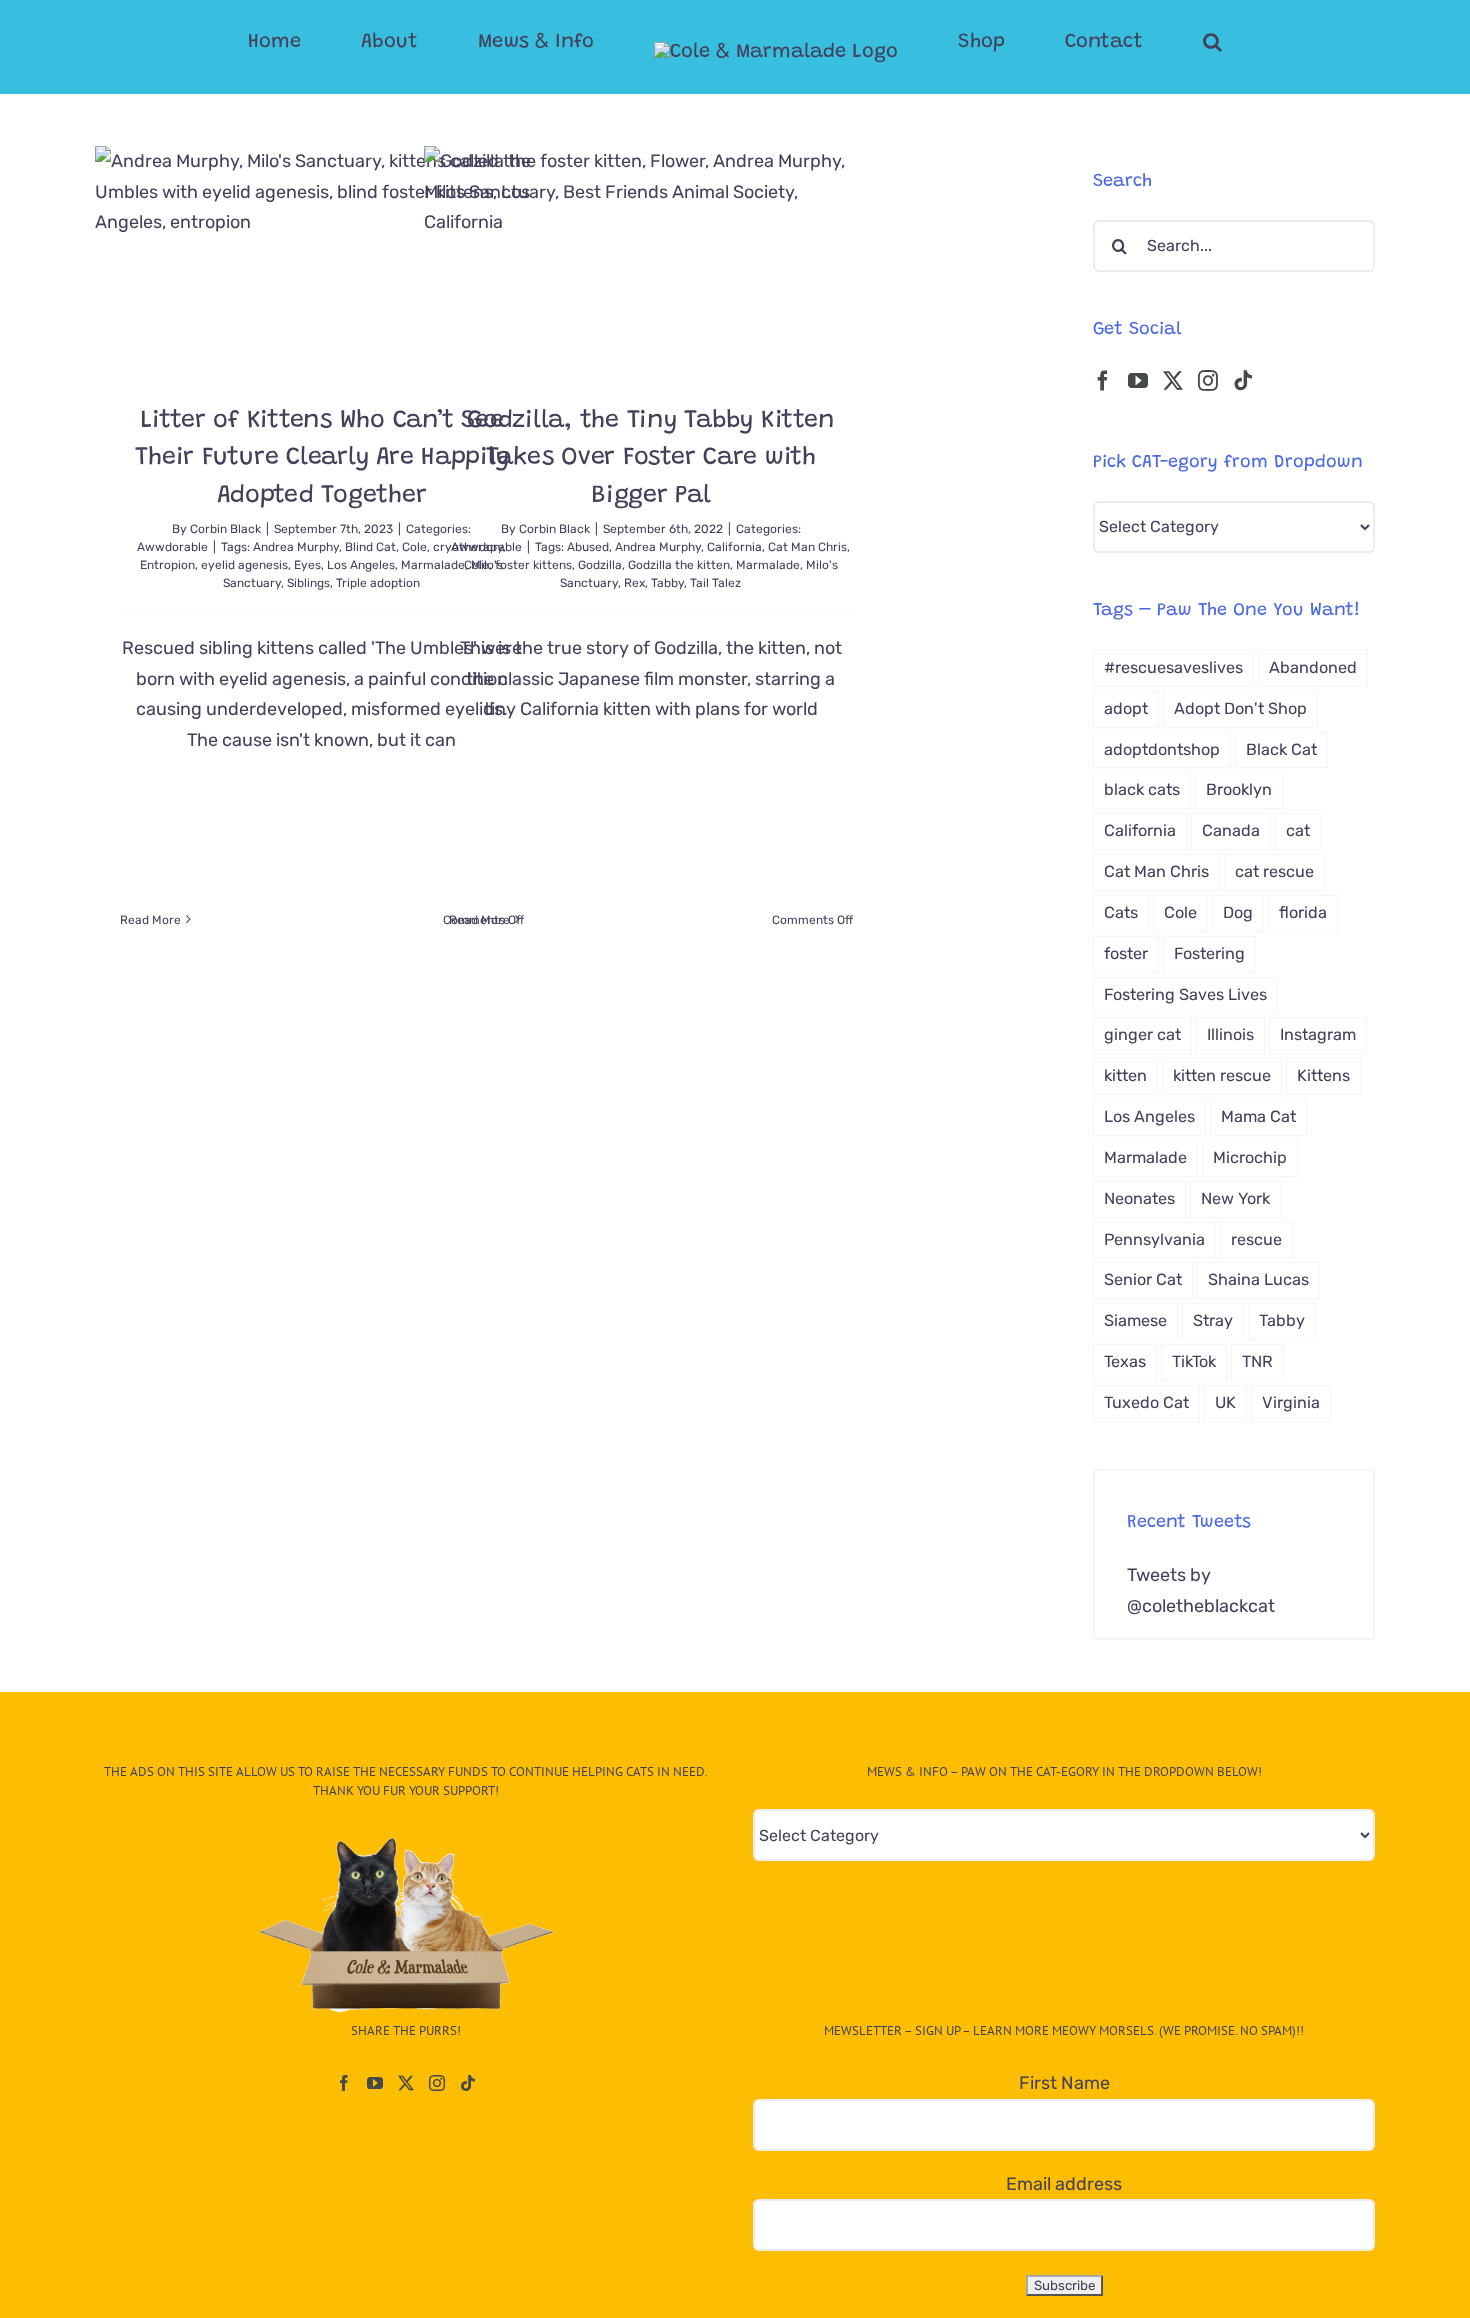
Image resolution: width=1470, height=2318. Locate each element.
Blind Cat (370, 547)
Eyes (307, 565)
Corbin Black (225, 529)
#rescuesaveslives (1173, 667)
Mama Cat (1258, 1116)
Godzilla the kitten (679, 565)
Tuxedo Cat (1146, 1402)
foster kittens (533, 565)
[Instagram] (1208, 381)
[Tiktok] (1243, 381)
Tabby (667, 583)
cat (1298, 830)
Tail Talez (715, 583)
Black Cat (1281, 749)
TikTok (1194, 1361)
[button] (1132, 42)
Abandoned (1313, 667)
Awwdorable (172, 547)
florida (1303, 912)
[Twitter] (1173, 381)
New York (1235, 1198)
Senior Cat (1143, 1279)
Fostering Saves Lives (1185, 994)
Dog (1238, 912)
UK (1225, 1402)
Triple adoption (378, 583)
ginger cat (1142, 1034)
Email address (1064, 2184)
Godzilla (600, 565)
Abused (588, 547)
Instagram (1318, 1034)
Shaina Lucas (1258, 1279)
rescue (1256, 1239)
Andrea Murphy (296, 547)
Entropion (167, 565)
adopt (1126, 708)
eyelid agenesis (244, 565)
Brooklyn (1239, 789)
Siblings (308, 583)
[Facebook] (1103, 381)
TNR (1257, 1361)
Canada (1231, 830)
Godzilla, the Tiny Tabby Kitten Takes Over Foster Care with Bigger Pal (650, 459)
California (734, 547)
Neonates (1139, 1198)
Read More (150, 920)
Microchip (1250, 1157)
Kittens (1323, 1075)
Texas (1125, 1361)
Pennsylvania (1154, 1239)
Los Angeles (361, 565)
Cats (1121, 912)
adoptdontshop (1162, 749)
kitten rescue (1222, 1075)
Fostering (1209, 953)
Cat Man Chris (807, 547)
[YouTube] (1138, 381)
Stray (1213, 1320)
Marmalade (768, 565)
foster (1126, 953)
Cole (476, 565)
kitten (1125, 1075)
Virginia (1291, 1402)
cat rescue (1274, 871)
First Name (1064, 2083)
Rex (634, 583)
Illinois (1230, 1034)
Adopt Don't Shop (1240, 708)
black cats (1142, 789)
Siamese (1135, 1320)
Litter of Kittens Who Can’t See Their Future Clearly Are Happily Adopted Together (321, 459)
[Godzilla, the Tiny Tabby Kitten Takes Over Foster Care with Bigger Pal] (651, 259)
